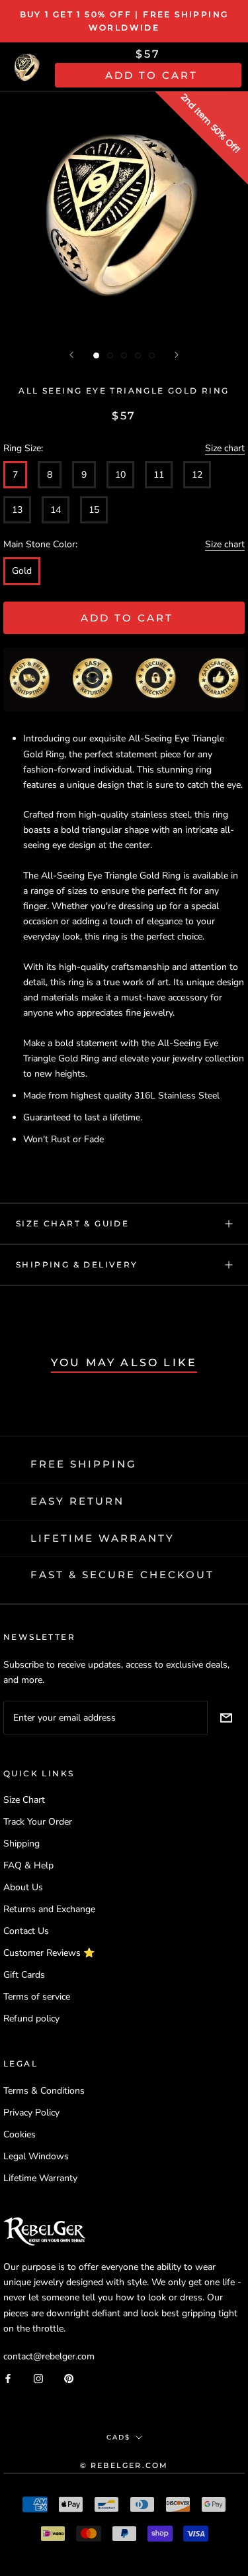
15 (94, 510)
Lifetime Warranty (40, 2178)
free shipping (84, 1464)
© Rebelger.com (124, 2465)
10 (120, 475)
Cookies (20, 2134)
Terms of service (37, 1997)
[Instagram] (38, 2378)
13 (17, 510)
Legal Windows (36, 2156)
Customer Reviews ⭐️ (49, 1953)
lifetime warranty (103, 1538)
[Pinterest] (69, 2378)
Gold (22, 571)
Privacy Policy (31, 2113)
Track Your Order (38, 1822)
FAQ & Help (28, 1865)
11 (159, 475)
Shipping (21, 1844)
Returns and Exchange (49, 1909)
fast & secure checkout (122, 1575)
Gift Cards (24, 1975)
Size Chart (24, 1800)
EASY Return (77, 1501)
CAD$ (118, 2437)
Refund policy (31, 2018)
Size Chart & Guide (72, 1223)
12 (197, 475)
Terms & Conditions (44, 2091)
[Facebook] (8, 2378)
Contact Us (26, 1931)
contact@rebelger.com (49, 2356)
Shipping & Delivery (77, 1264)
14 (56, 510)
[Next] (177, 355)
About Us (23, 1887)
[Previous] (71, 355)
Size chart (225, 448)
